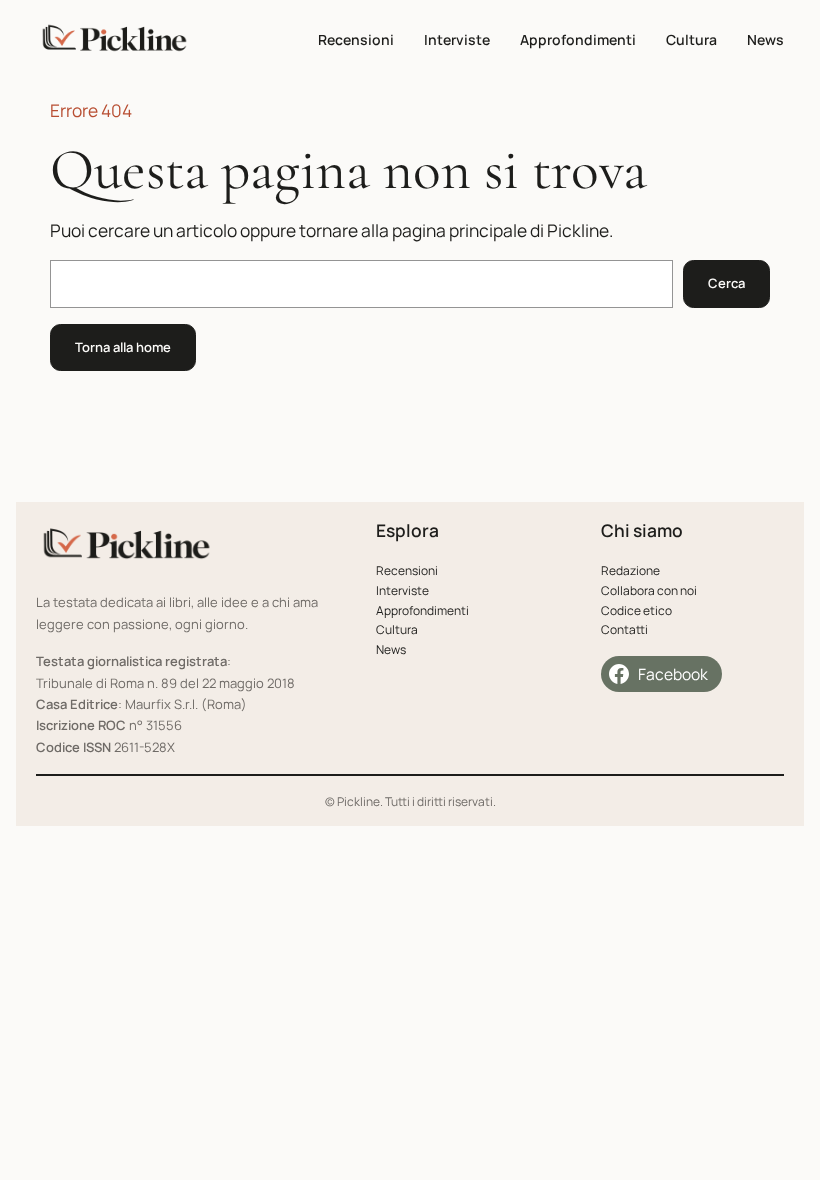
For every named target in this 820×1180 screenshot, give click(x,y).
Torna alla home (123, 347)
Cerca (726, 283)
